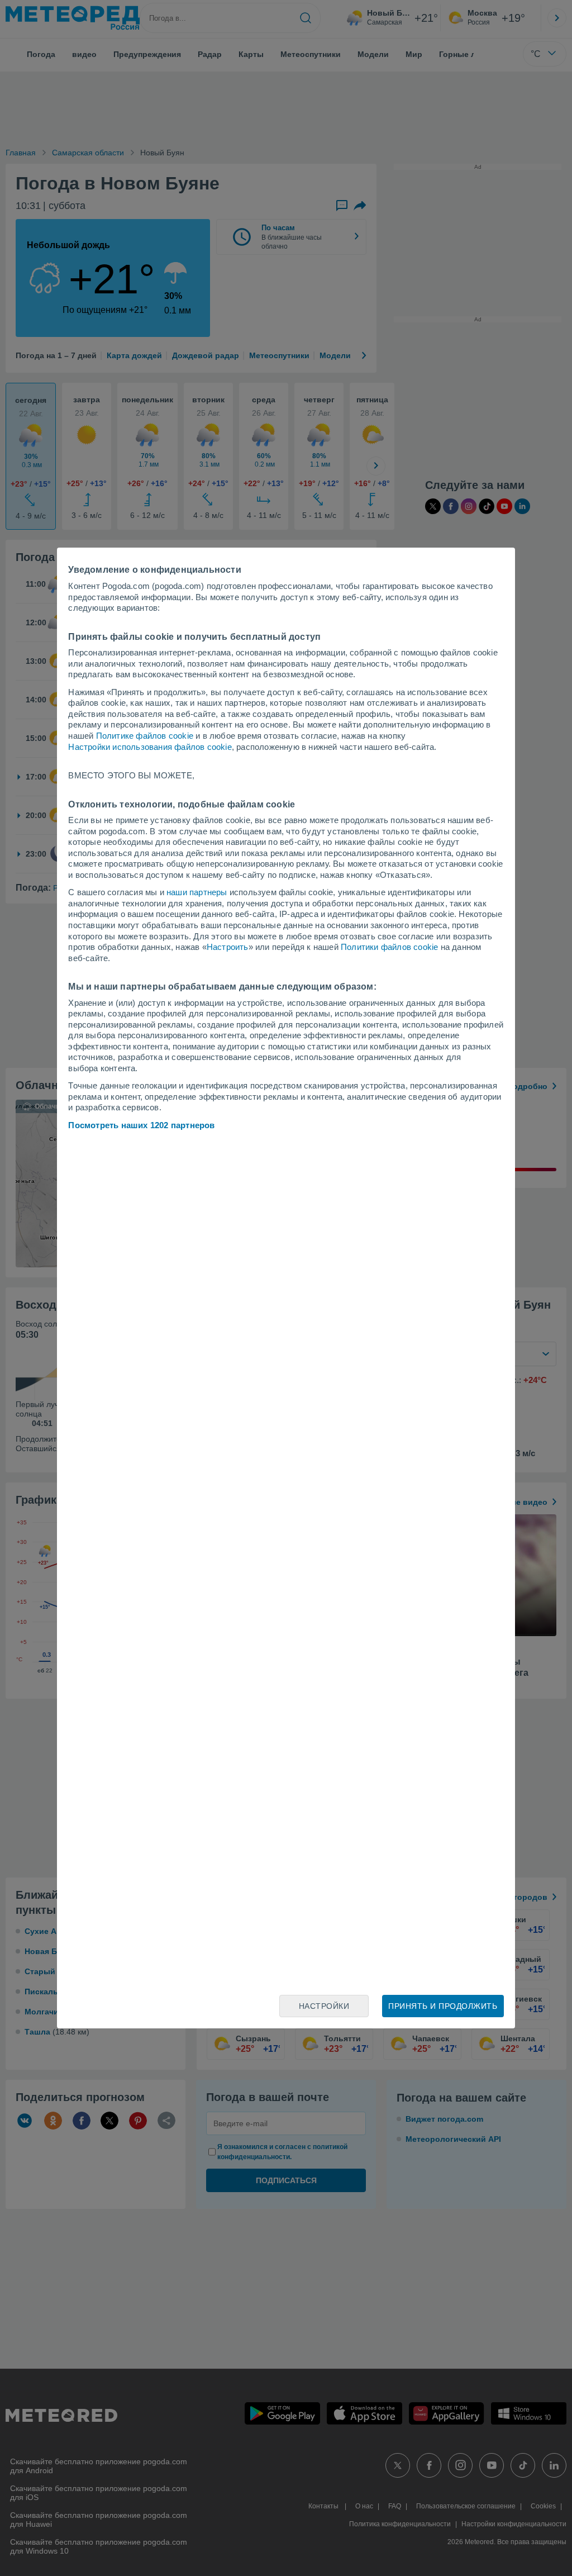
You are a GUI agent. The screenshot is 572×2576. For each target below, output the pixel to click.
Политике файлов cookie (145, 736)
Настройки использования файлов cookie (150, 747)
